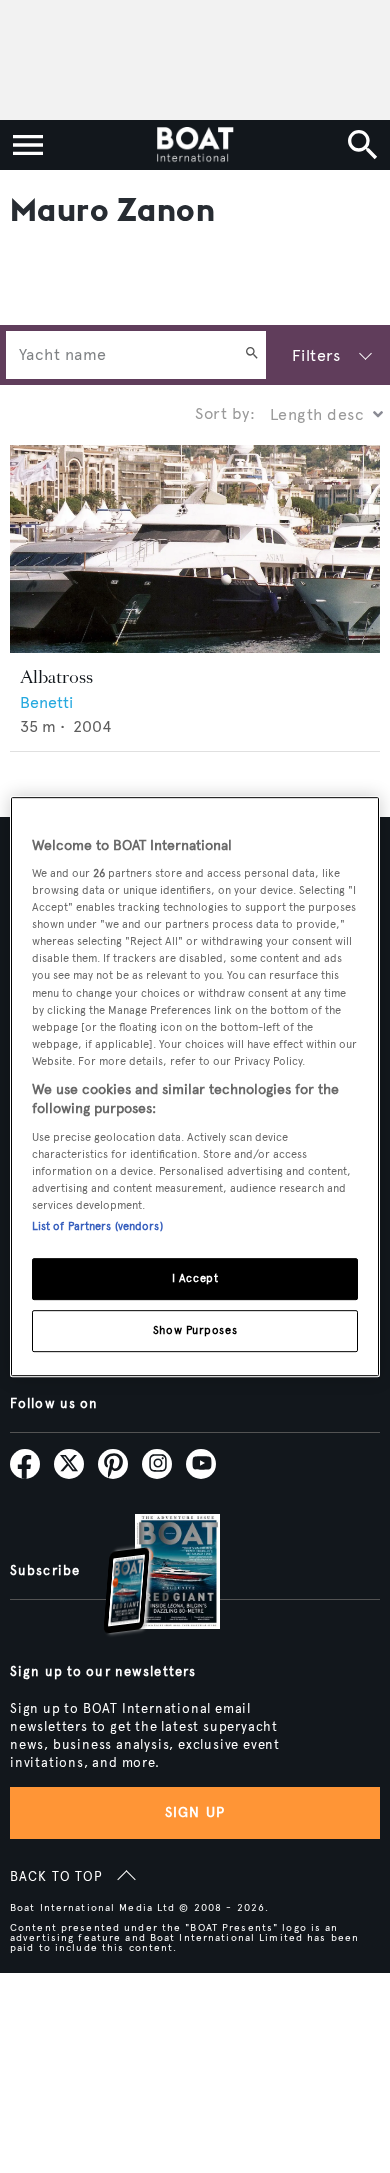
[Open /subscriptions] (145, 1576)
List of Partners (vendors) (97, 1227)
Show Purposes (195, 1330)
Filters (316, 355)
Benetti (46, 702)
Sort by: (225, 413)
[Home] (194, 145)
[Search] (252, 355)
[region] (195, 1087)
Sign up (195, 1812)
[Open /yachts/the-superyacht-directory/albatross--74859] (195, 549)
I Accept (195, 1279)
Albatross (56, 677)
